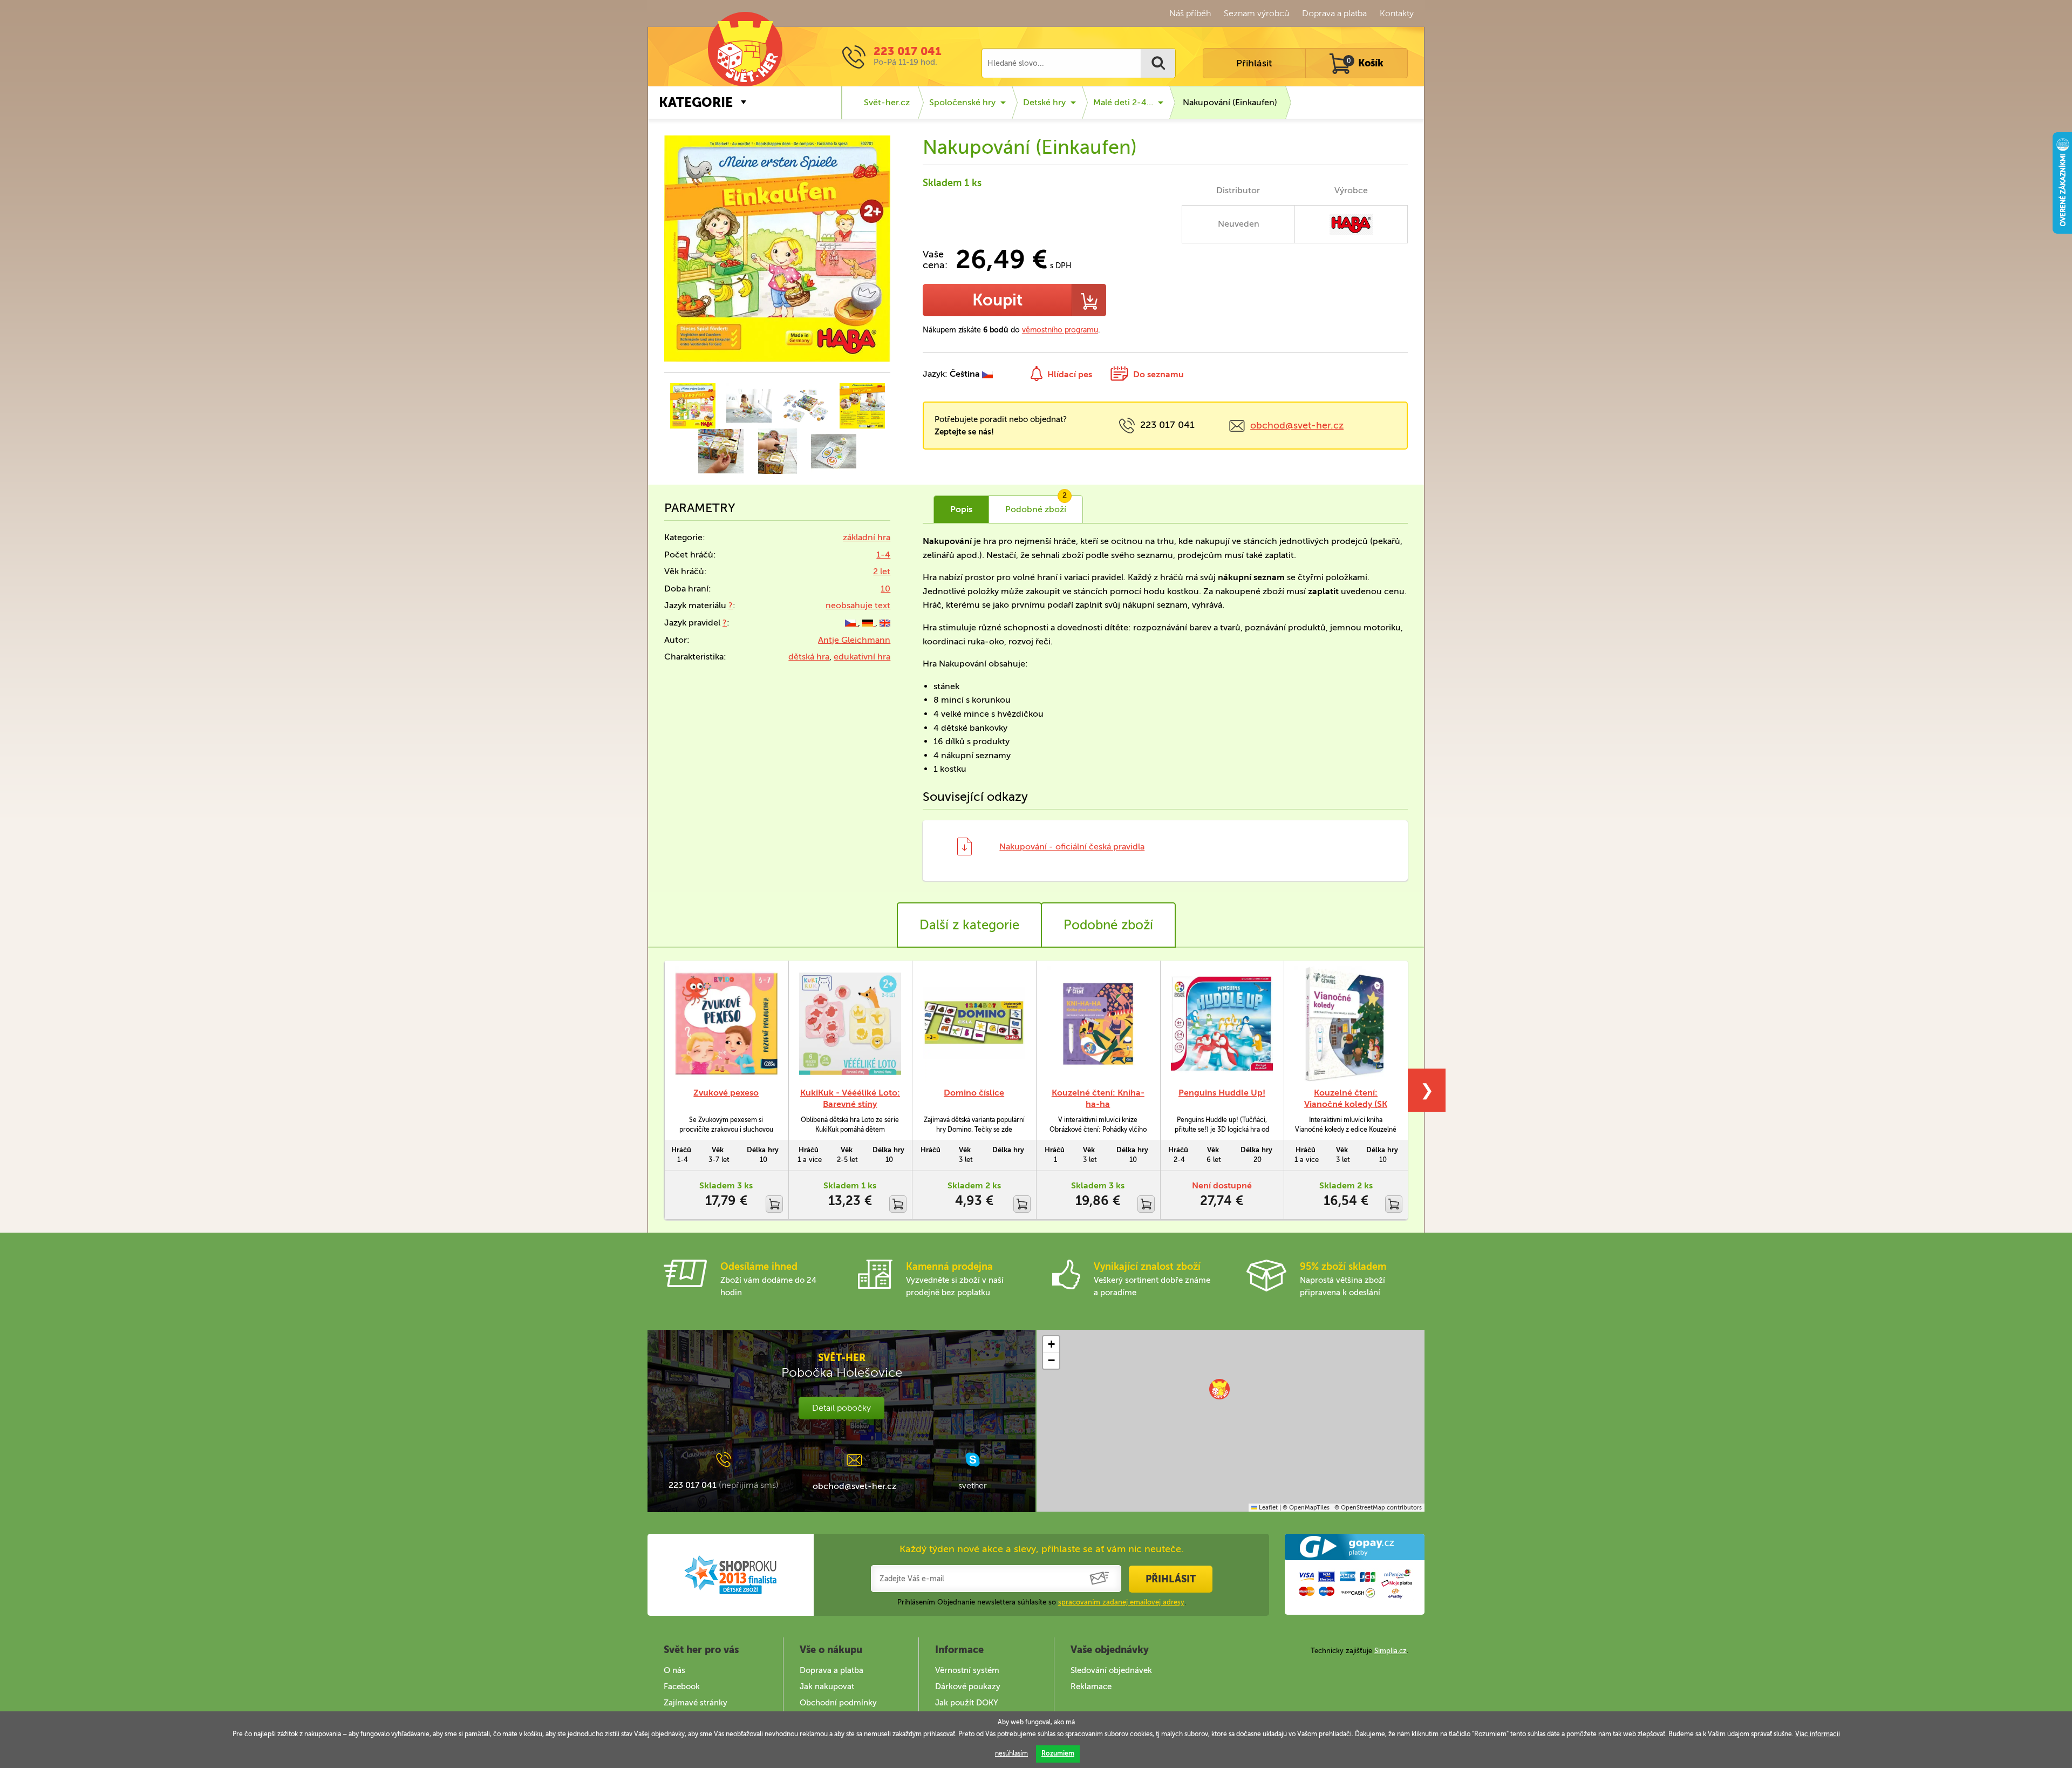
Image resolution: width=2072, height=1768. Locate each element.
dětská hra (809, 657)
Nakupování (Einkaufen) (1230, 102)
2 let (882, 571)
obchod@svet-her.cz (1297, 425)
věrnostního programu (1060, 330)
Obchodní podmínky (838, 1703)
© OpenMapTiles (1306, 1508)
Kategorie (696, 102)
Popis (961, 509)
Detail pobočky (841, 1408)
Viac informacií (1818, 1734)
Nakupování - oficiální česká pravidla (1072, 846)
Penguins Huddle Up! (1222, 1093)
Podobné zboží (1108, 925)
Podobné (1036, 505)
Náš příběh (1190, 13)
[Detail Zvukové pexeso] (726, 1024)
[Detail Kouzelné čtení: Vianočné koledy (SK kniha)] (1346, 1024)
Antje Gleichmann (854, 640)
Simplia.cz (1391, 1651)
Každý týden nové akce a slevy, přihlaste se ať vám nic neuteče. (1042, 1549)
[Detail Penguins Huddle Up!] (1222, 1024)
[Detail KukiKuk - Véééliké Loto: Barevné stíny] (850, 1024)
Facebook (682, 1687)
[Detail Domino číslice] (974, 1024)
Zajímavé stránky (696, 1703)
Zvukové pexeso (726, 1093)
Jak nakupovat (827, 1687)
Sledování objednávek (1111, 1670)
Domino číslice (974, 1093)
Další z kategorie (969, 925)
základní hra (867, 537)
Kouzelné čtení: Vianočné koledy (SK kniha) (1346, 1104)
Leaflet (1267, 1508)
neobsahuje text (858, 605)
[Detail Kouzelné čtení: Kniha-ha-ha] (1098, 1024)
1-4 (883, 555)
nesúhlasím (1011, 1753)
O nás (674, 1670)
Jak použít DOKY (967, 1703)
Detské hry (1044, 102)
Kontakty (1397, 13)
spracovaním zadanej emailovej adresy (1121, 1602)
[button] (1219, 1389)
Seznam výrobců (1256, 13)
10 (885, 589)
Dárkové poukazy (968, 1687)
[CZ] (851, 623)
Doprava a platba (1334, 13)
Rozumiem (1058, 1753)
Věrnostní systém (967, 1670)
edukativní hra (862, 657)
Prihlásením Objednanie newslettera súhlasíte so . (1042, 1602)
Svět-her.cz (887, 102)
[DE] (869, 623)
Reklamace (1091, 1687)
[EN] (885, 623)
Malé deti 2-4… (1123, 102)
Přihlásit (1254, 63)
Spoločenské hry (962, 102)
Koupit (997, 300)
